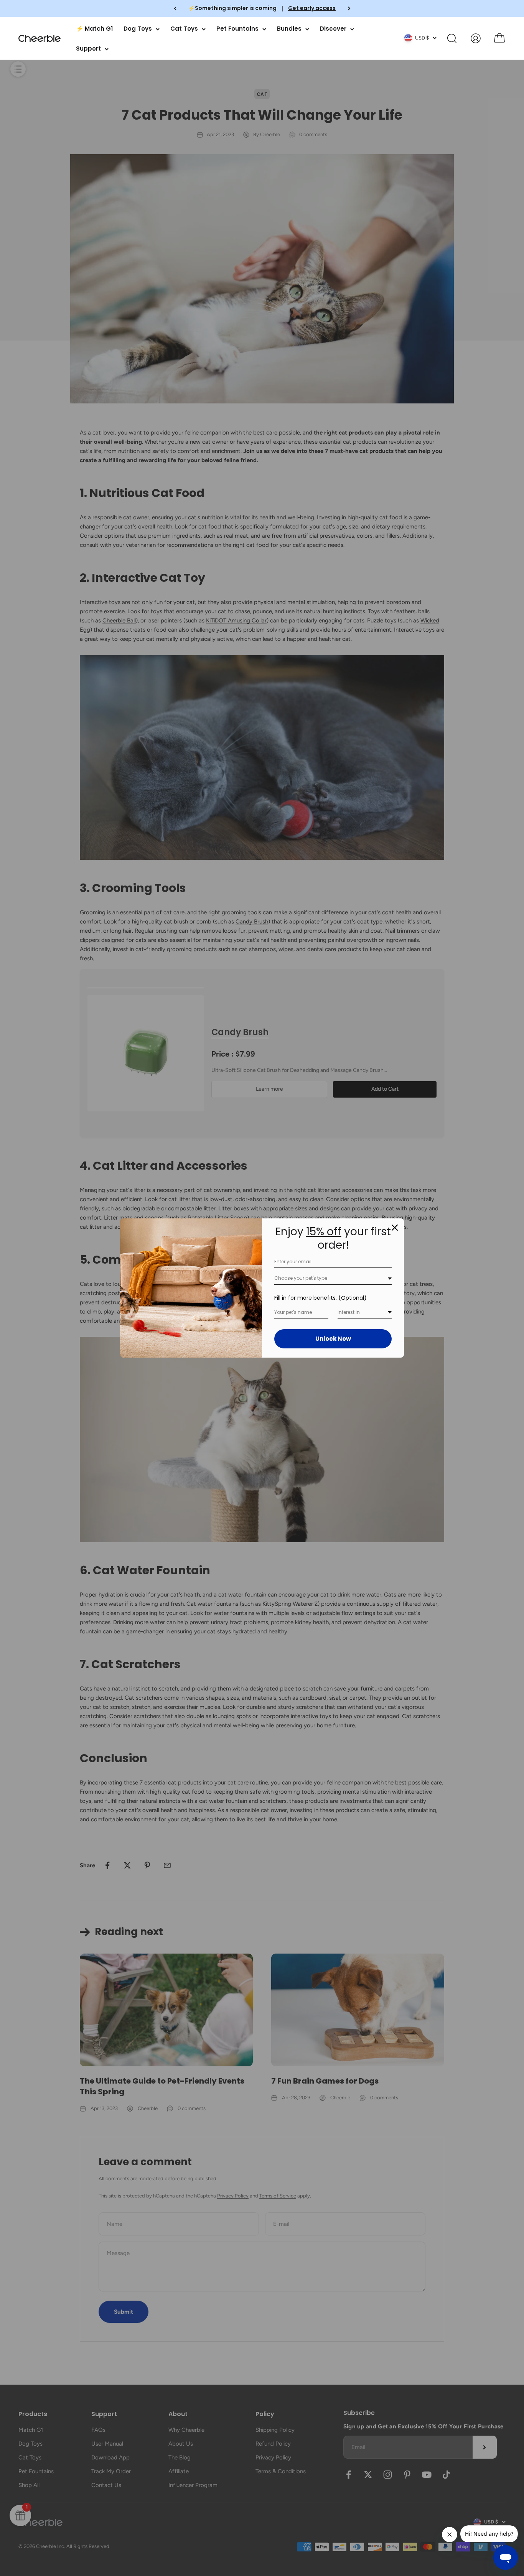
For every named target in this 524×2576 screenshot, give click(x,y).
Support (88, 49)
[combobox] (333, 1278)
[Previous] (175, 8)
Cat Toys (184, 29)
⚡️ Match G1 (94, 29)
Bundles (289, 29)
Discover (333, 29)
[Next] (349, 8)
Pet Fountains (237, 29)
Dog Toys (138, 29)
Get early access (312, 8)
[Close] (395, 1228)
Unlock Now (333, 1339)
